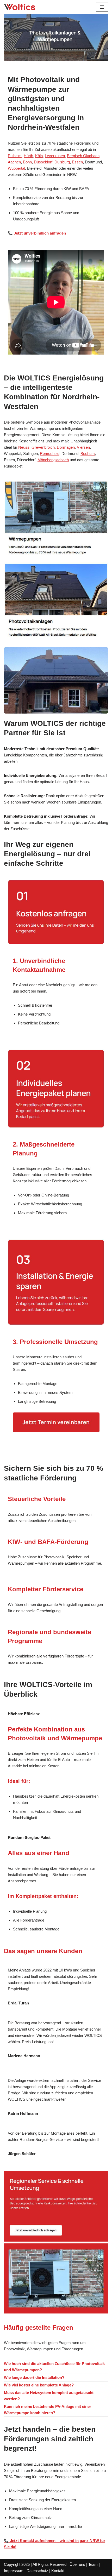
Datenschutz (37, 2571)
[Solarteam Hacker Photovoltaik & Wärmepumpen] (20, 7)
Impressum (14, 2571)
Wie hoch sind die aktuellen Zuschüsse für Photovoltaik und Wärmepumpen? (54, 2367)
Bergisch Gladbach (83, 156)
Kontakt (58, 2571)
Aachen (14, 162)
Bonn (27, 162)
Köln (39, 156)
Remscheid (50, 454)
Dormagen (66, 447)
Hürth (28, 156)
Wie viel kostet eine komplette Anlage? (39, 2385)
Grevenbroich (43, 447)
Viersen (83, 447)
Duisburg (62, 162)
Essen (77, 162)
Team (93, 2564)
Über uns (77, 2564)
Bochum (88, 454)
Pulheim (15, 156)
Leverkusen (55, 156)
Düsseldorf (43, 162)
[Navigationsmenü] (102, 7)
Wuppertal (16, 168)
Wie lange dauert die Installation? (34, 2377)
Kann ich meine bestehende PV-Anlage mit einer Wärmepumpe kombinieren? (48, 2410)
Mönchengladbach (53, 460)
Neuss (24, 447)
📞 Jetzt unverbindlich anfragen (37, 233)
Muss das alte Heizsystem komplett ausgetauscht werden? (49, 2396)
